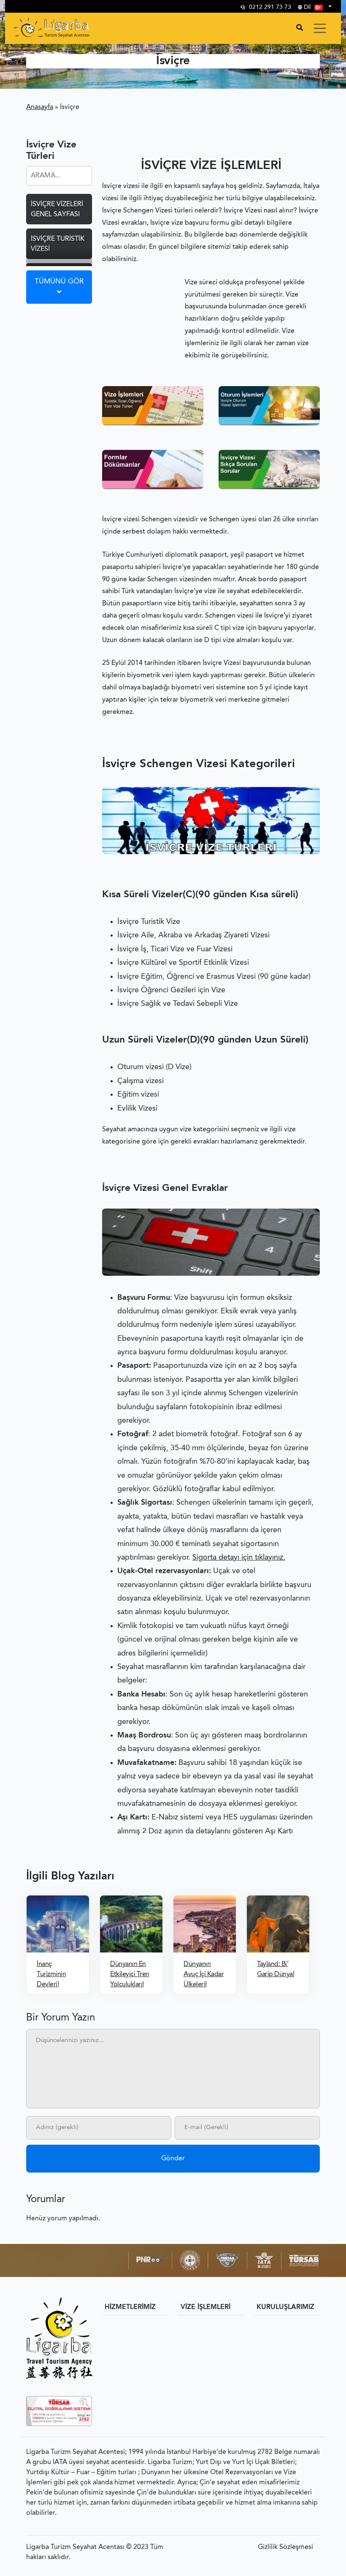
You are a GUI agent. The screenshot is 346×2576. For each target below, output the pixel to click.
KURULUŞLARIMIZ (285, 2307)
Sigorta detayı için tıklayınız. (239, 1558)
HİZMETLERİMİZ (130, 2307)
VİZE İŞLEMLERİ (205, 2307)
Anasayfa (40, 107)
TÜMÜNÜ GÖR (59, 282)
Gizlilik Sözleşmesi (285, 2547)
